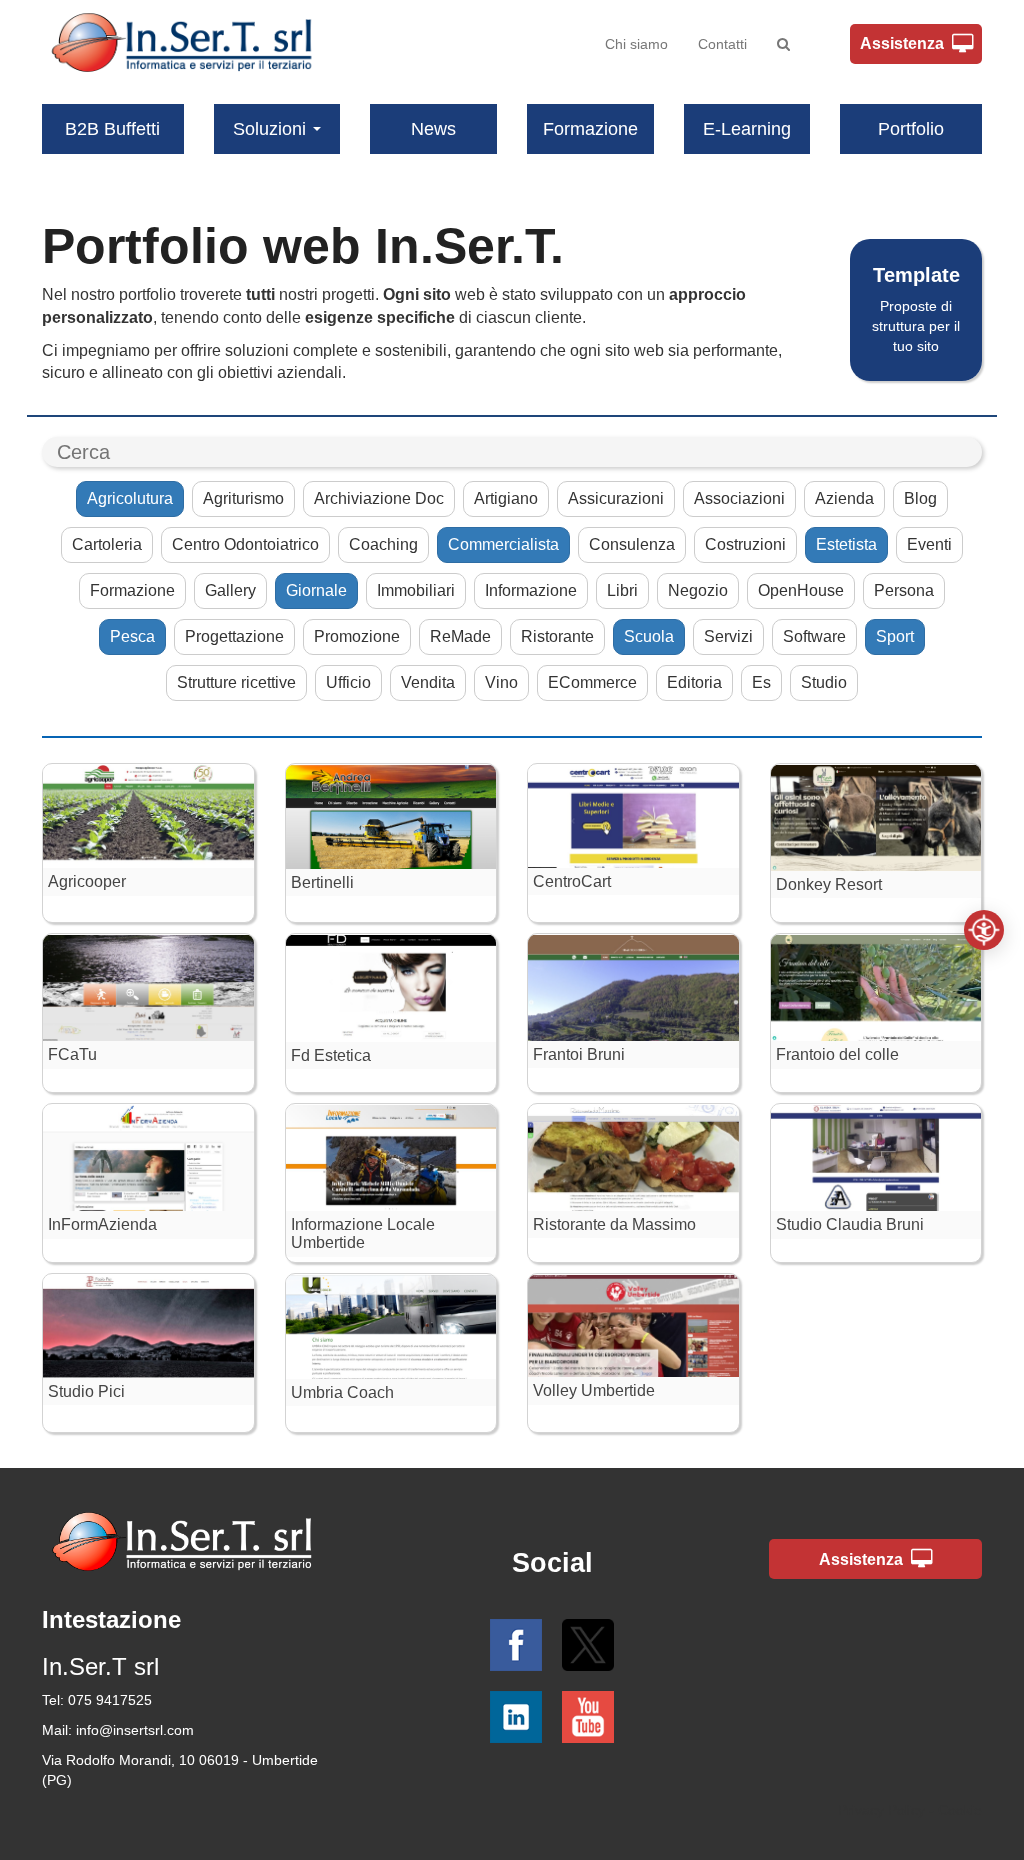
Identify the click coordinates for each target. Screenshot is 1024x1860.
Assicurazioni (616, 498)
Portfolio (911, 129)
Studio (824, 682)
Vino (501, 682)
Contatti (722, 44)
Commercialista (503, 544)
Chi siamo (636, 44)
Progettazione (234, 636)
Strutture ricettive (236, 682)
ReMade (460, 636)
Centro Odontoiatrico (245, 544)
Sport (895, 636)
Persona (904, 590)
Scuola (649, 636)
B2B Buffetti (112, 129)
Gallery (230, 590)
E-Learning (747, 129)
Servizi (728, 636)
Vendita (428, 682)
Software (814, 636)
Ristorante (557, 636)
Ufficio (348, 682)
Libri (622, 590)
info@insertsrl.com (135, 1730)
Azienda (844, 498)
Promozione (357, 636)
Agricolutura (130, 498)
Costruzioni (745, 544)
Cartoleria (107, 544)
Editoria (694, 682)
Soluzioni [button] (269, 129)
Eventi (929, 544)
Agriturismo (243, 498)
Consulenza (632, 544)
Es (761, 682)
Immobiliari (416, 590)
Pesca (132, 636)
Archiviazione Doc (379, 498)
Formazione (590, 129)
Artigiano (506, 498)
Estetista (846, 544)
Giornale (316, 590)
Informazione (531, 590)
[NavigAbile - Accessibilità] (984, 930)
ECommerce (592, 682)
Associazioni (739, 498)
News (433, 129)
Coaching (383, 544)
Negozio (698, 590)
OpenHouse (801, 590)
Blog (920, 498)
